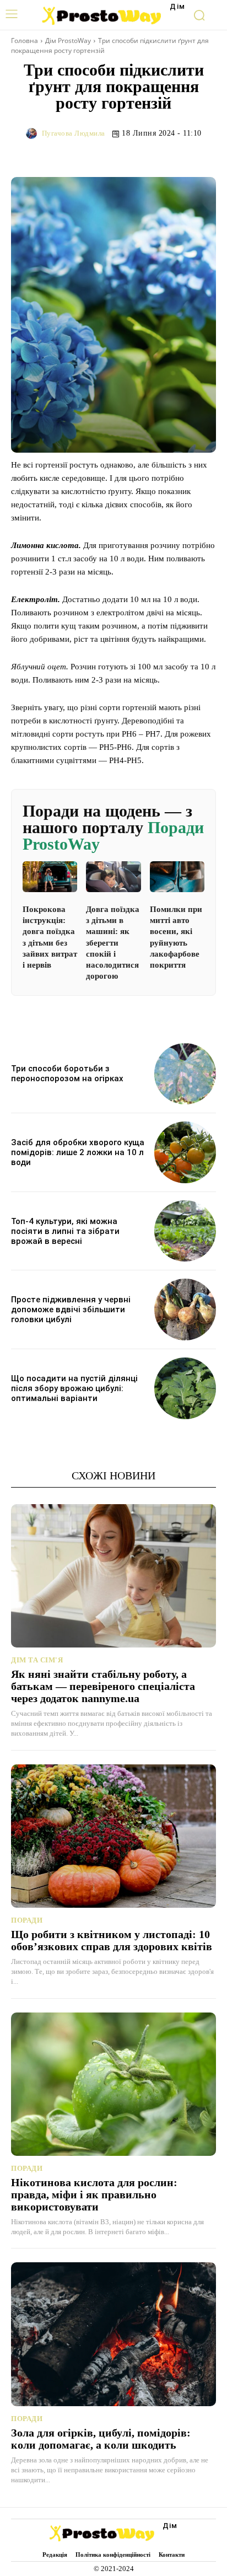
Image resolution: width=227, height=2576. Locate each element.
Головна (25, 41)
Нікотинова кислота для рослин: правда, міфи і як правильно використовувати (94, 2194)
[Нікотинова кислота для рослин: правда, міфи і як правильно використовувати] (113, 2084)
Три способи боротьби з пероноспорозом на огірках (67, 1074)
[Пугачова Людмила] (33, 133)
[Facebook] (129, 154)
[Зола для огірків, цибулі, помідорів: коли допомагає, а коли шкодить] (113, 2334)
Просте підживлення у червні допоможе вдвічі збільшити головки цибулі (71, 1310)
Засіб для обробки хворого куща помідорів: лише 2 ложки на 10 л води (78, 1152)
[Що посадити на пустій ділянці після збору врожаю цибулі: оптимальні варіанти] (185, 1388)
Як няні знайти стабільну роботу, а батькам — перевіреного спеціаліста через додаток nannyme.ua (103, 1686)
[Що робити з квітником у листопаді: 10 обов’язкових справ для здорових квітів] (113, 1836)
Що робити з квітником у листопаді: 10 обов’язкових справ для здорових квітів (112, 1940)
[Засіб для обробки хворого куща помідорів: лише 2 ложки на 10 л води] (185, 1152)
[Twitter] (154, 154)
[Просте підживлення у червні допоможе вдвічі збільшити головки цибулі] (185, 1310)
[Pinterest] (180, 154)
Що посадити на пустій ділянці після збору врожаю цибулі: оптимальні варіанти (74, 1388)
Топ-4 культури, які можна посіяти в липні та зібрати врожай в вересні (65, 1231)
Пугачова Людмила (74, 133)
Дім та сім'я (37, 1660)
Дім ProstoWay (68, 41)
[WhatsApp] (205, 154)
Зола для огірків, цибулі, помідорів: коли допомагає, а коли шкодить (101, 2439)
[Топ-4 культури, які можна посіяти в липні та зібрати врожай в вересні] (185, 1231)
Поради (27, 1920)
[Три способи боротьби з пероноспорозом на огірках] (185, 1074)
